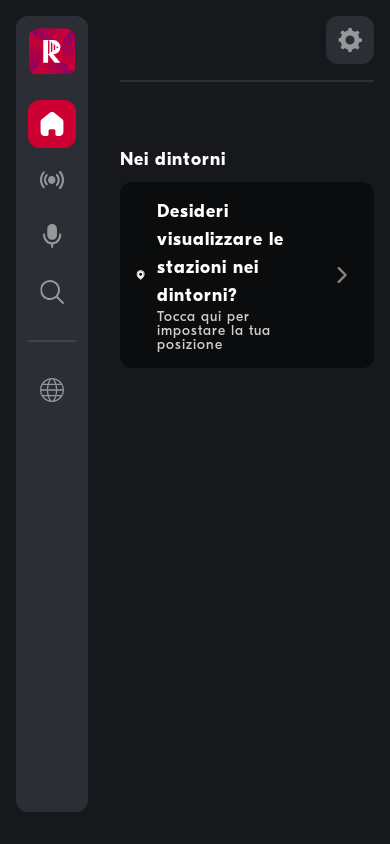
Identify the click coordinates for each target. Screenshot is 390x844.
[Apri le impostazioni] (350, 40)
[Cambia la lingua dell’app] (52, 390)
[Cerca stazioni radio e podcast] (52, 292)
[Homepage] (52, 52)
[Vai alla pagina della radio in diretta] (52, 180)
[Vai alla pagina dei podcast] (52, 236)
